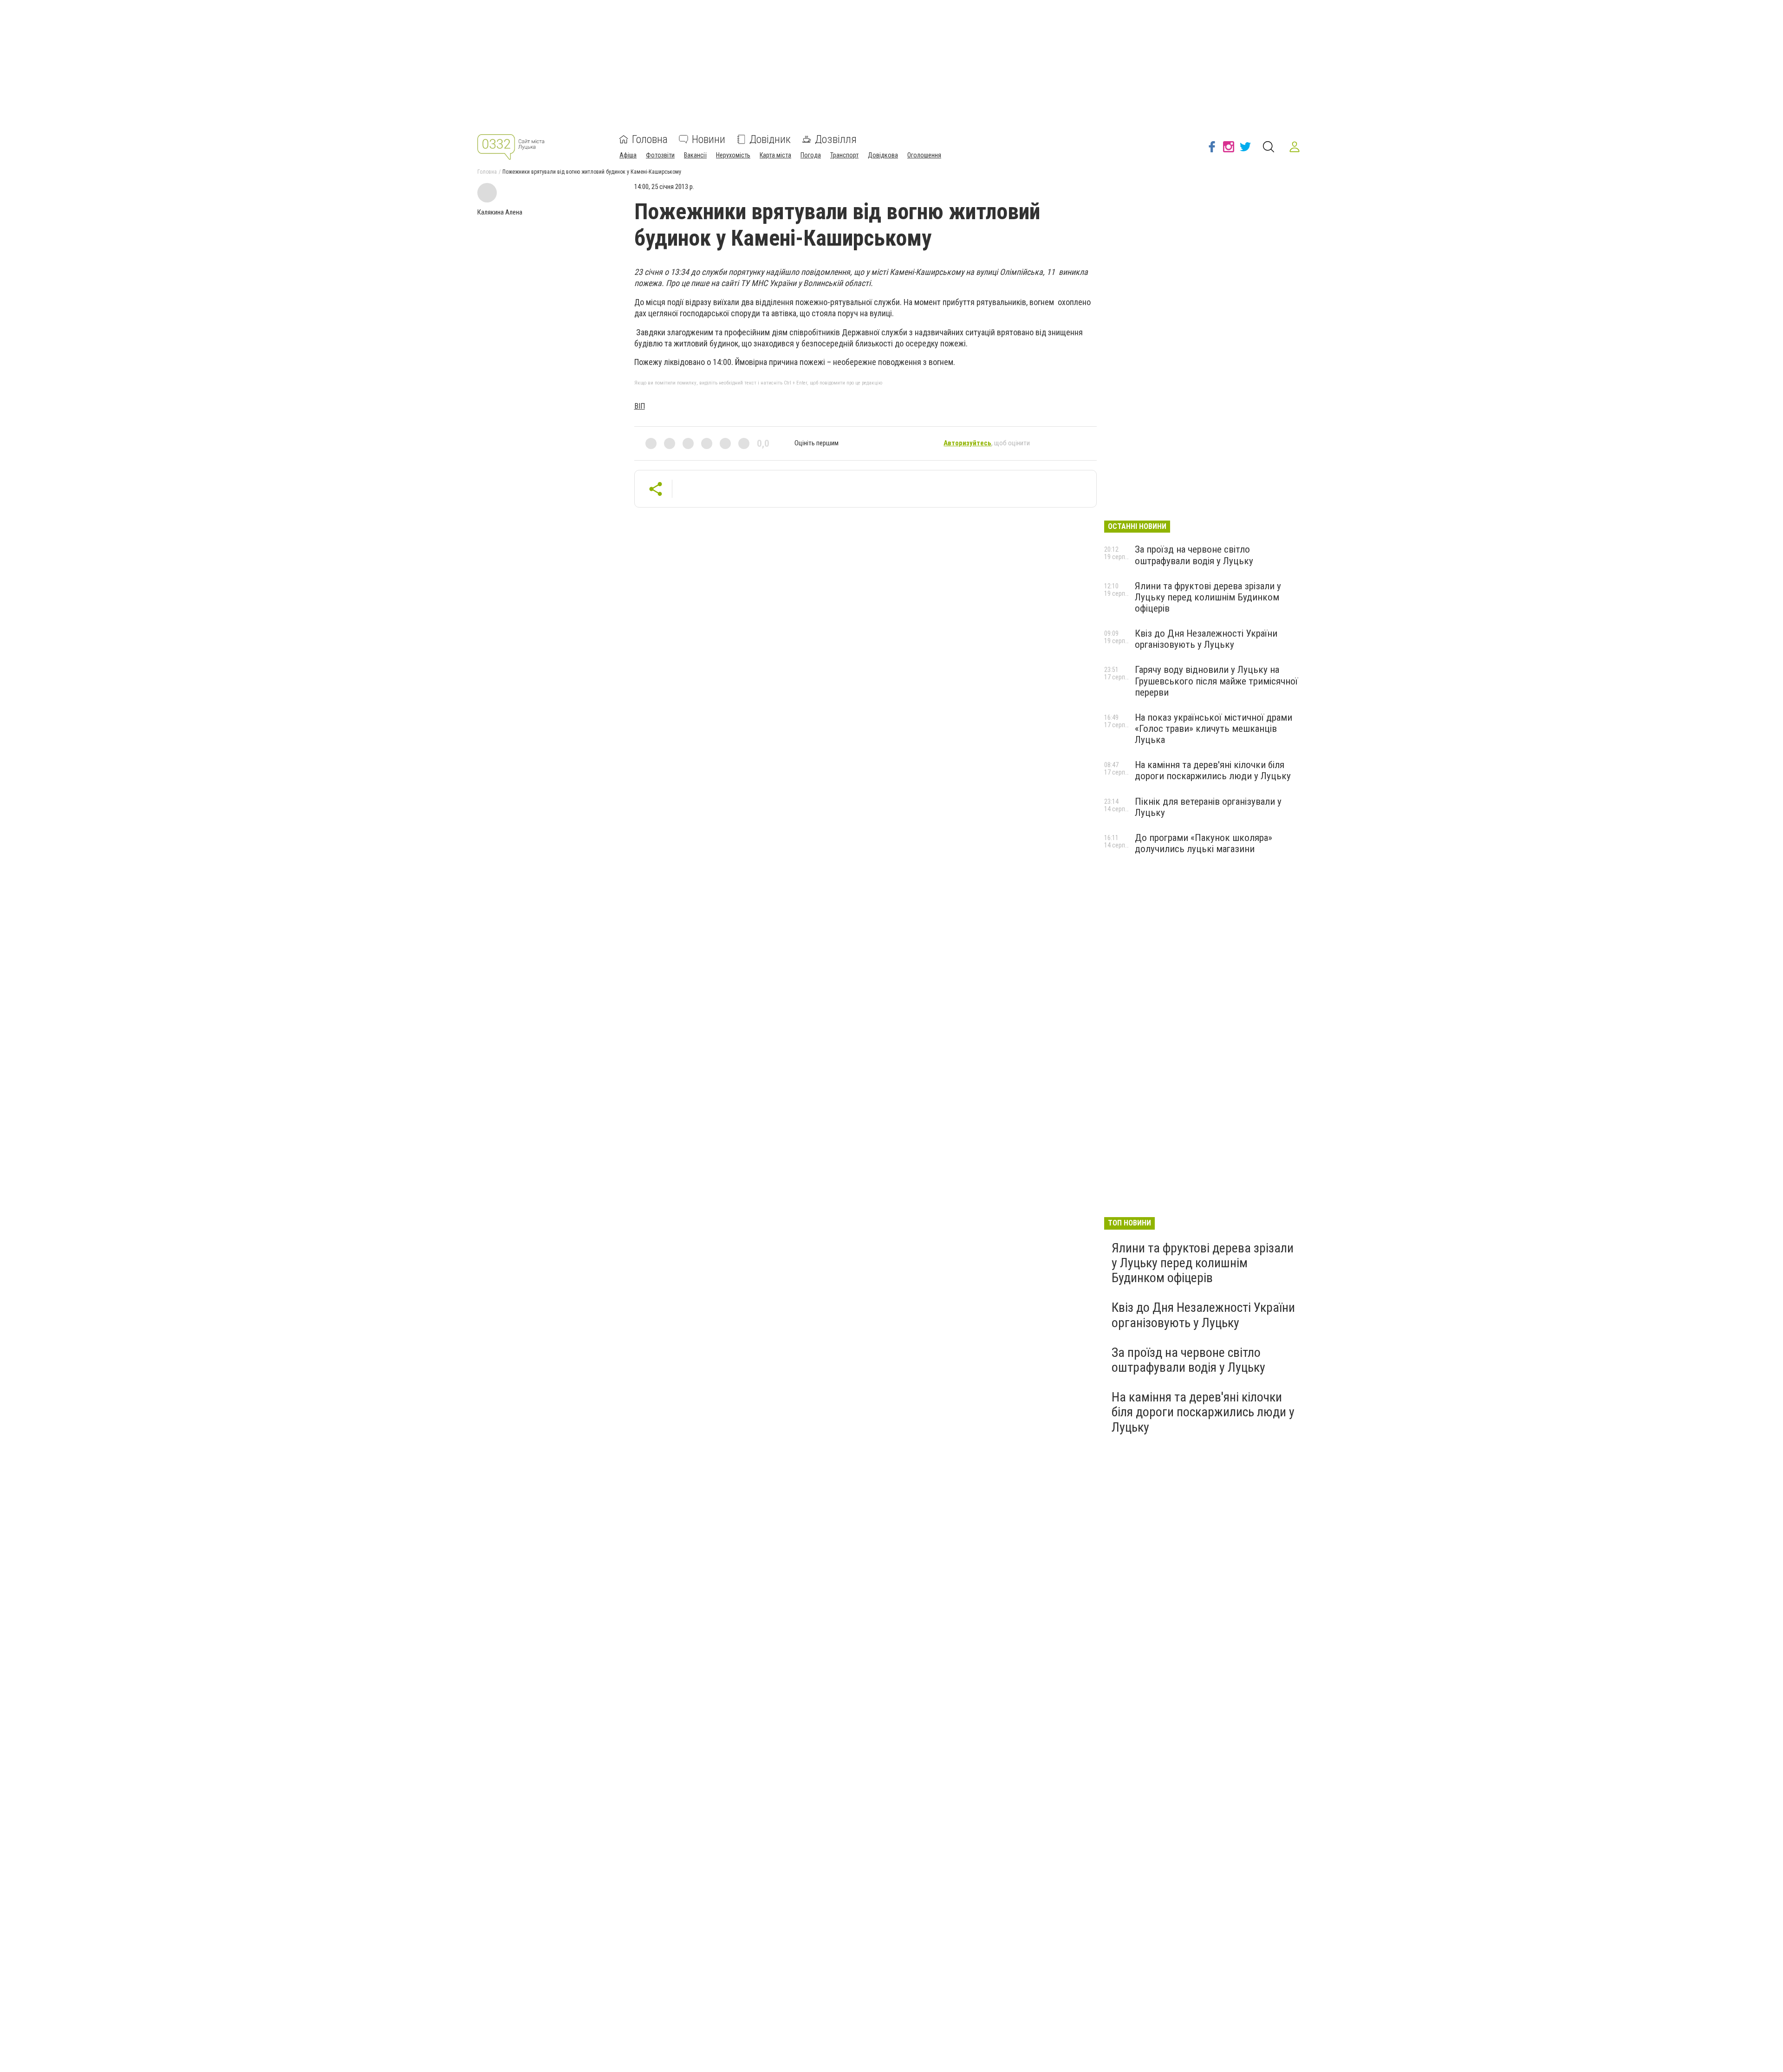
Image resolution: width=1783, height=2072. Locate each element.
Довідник (770, 139)
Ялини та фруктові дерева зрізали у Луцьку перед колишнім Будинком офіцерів (1208, 597)
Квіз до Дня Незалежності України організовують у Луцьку (1206, 639)
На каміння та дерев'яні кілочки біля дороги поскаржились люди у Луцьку (1213, 770)
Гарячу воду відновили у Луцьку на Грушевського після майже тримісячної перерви (1216, 681)
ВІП (640, 406)
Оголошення (924, 155)
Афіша (628, 155)
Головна (650, 139)
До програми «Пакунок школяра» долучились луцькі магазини (1204, 843)
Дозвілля (836, 139)
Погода (811, 155)
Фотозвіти (660, 155)
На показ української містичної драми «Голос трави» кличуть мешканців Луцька (1214, 729)
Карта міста (775, 155)
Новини (709, 139)
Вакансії (695, 155)
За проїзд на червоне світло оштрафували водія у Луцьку (1194, 555)
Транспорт (844, 155)
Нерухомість (733, 155)
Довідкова (883, 155)
